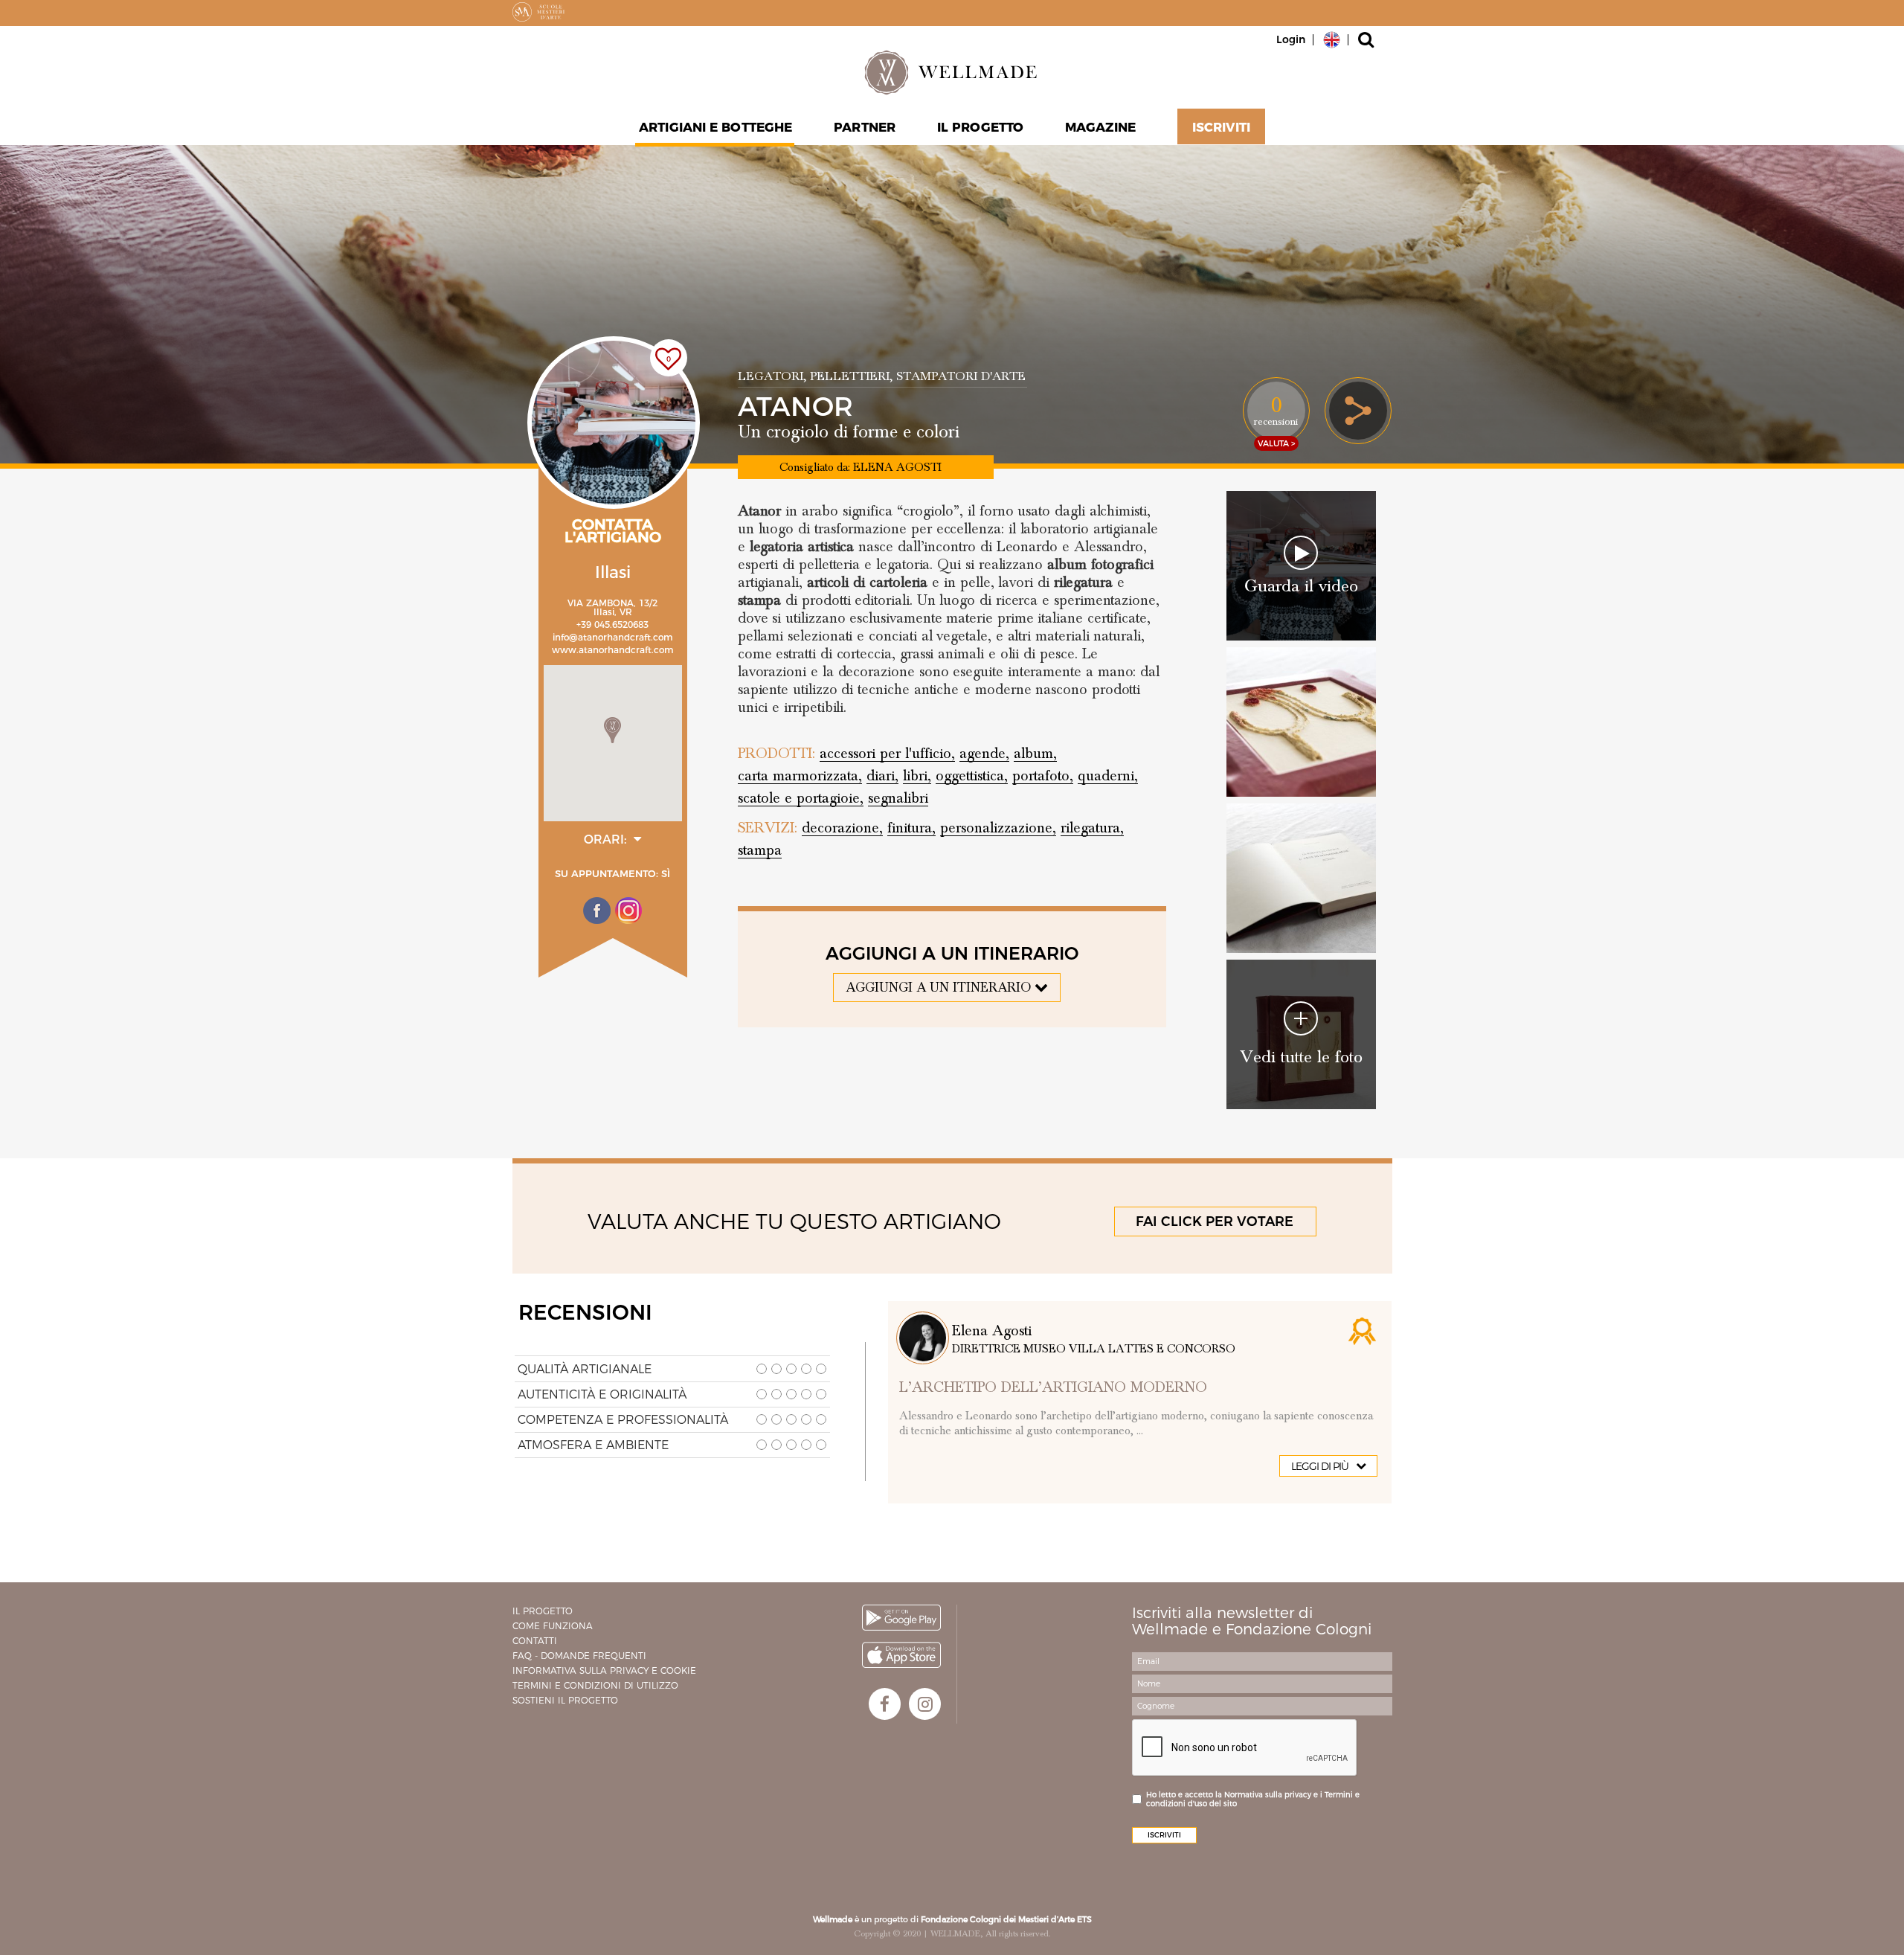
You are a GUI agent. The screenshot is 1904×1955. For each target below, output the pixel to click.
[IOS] (901, 1655)
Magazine (1100, 127)
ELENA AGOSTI (897, 467)
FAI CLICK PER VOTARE (1215, 1222)
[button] (612, 730)
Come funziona (553, 1626)
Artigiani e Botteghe (715, 127)
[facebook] (885, 1704)
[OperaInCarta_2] (1301, 722)
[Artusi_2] (1301, 878)
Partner (865, 127)
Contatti (535, 1641)
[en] (1332, 39)
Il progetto (543, 1611)
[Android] (901, 1618)
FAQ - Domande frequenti (579, 1656)
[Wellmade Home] (952, 72)
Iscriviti (1221, 127)
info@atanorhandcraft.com (613, 637)
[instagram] (925, 1704)
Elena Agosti (992, 1331)
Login (1291, 39)
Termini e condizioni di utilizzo (595, 1685)
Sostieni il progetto (565, 1700)
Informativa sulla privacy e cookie (604, 1670)
